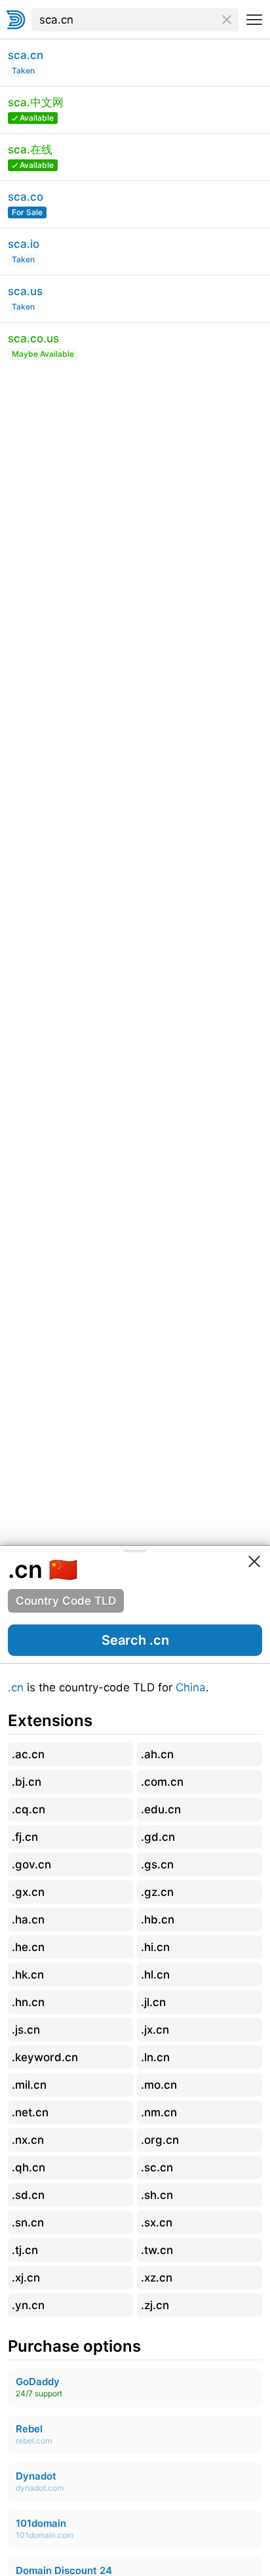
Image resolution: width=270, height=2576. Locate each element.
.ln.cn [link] (155, 2057)
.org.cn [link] (160, 2140)
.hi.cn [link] (155, 1947)
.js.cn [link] (26, 2030)
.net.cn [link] (30, 2112)
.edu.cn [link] (161, 1809)
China (191, 1687)
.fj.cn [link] (25, 1837)
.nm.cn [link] (159, 2112)
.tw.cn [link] (157, 2250)
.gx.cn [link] (28, 1892)
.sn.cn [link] (28, 2223)
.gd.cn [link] (158, 1837)
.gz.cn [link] (157, 1892)
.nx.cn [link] (28, 2140)
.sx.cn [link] (157, 2223)
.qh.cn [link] (29, 2167)
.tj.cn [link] (25, 2250)
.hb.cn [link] (158, 1920)
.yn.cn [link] (28, 2305)
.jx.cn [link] (155, 2030)
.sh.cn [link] (157, 2195)
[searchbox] (135, 20)
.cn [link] (25, 1569)
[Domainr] (16, 20)
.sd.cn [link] (28, 2195)
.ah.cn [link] (157, 1754)
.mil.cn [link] (29, 2085)
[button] (135, 1640)
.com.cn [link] (162, 1782)
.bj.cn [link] (27, 1782)
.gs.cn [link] (157, 1864)
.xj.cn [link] (26, 2278)
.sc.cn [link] (157, 2167)
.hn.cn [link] (28, 2002)
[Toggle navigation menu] (254, 20)
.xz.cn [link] (157, 2278)
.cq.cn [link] (29, 1809)
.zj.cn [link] (155, 2305)
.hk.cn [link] (28, 1975)
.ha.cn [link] (28, 1920)
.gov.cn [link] (31, 1864)
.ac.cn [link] (28, 1754)
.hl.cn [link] (155, 1975)
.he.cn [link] (28, 1947)
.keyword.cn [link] (45, 2057)
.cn (16, 1687)
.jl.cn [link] (153, 2002)
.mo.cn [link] (159, 2085)
